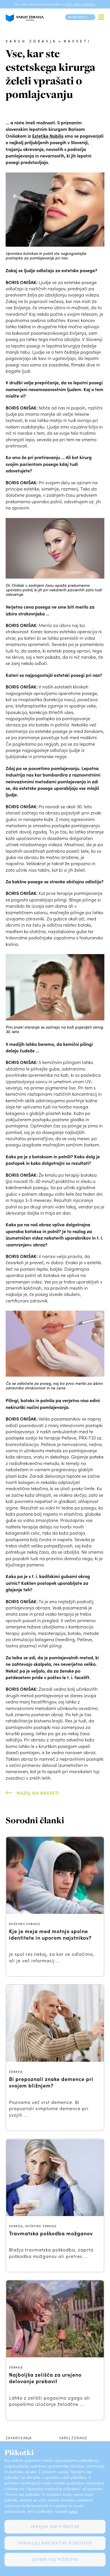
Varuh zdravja (31, 41)
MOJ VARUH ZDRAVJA (81, 4)
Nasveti (77, 41)
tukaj (73, 2511)
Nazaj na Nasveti (38, 1793)
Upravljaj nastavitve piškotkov (55, 2543)
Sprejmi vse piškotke (55, 2527)
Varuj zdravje (73, 2438)
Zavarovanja (19, 2438)
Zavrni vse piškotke (55, 2559)
